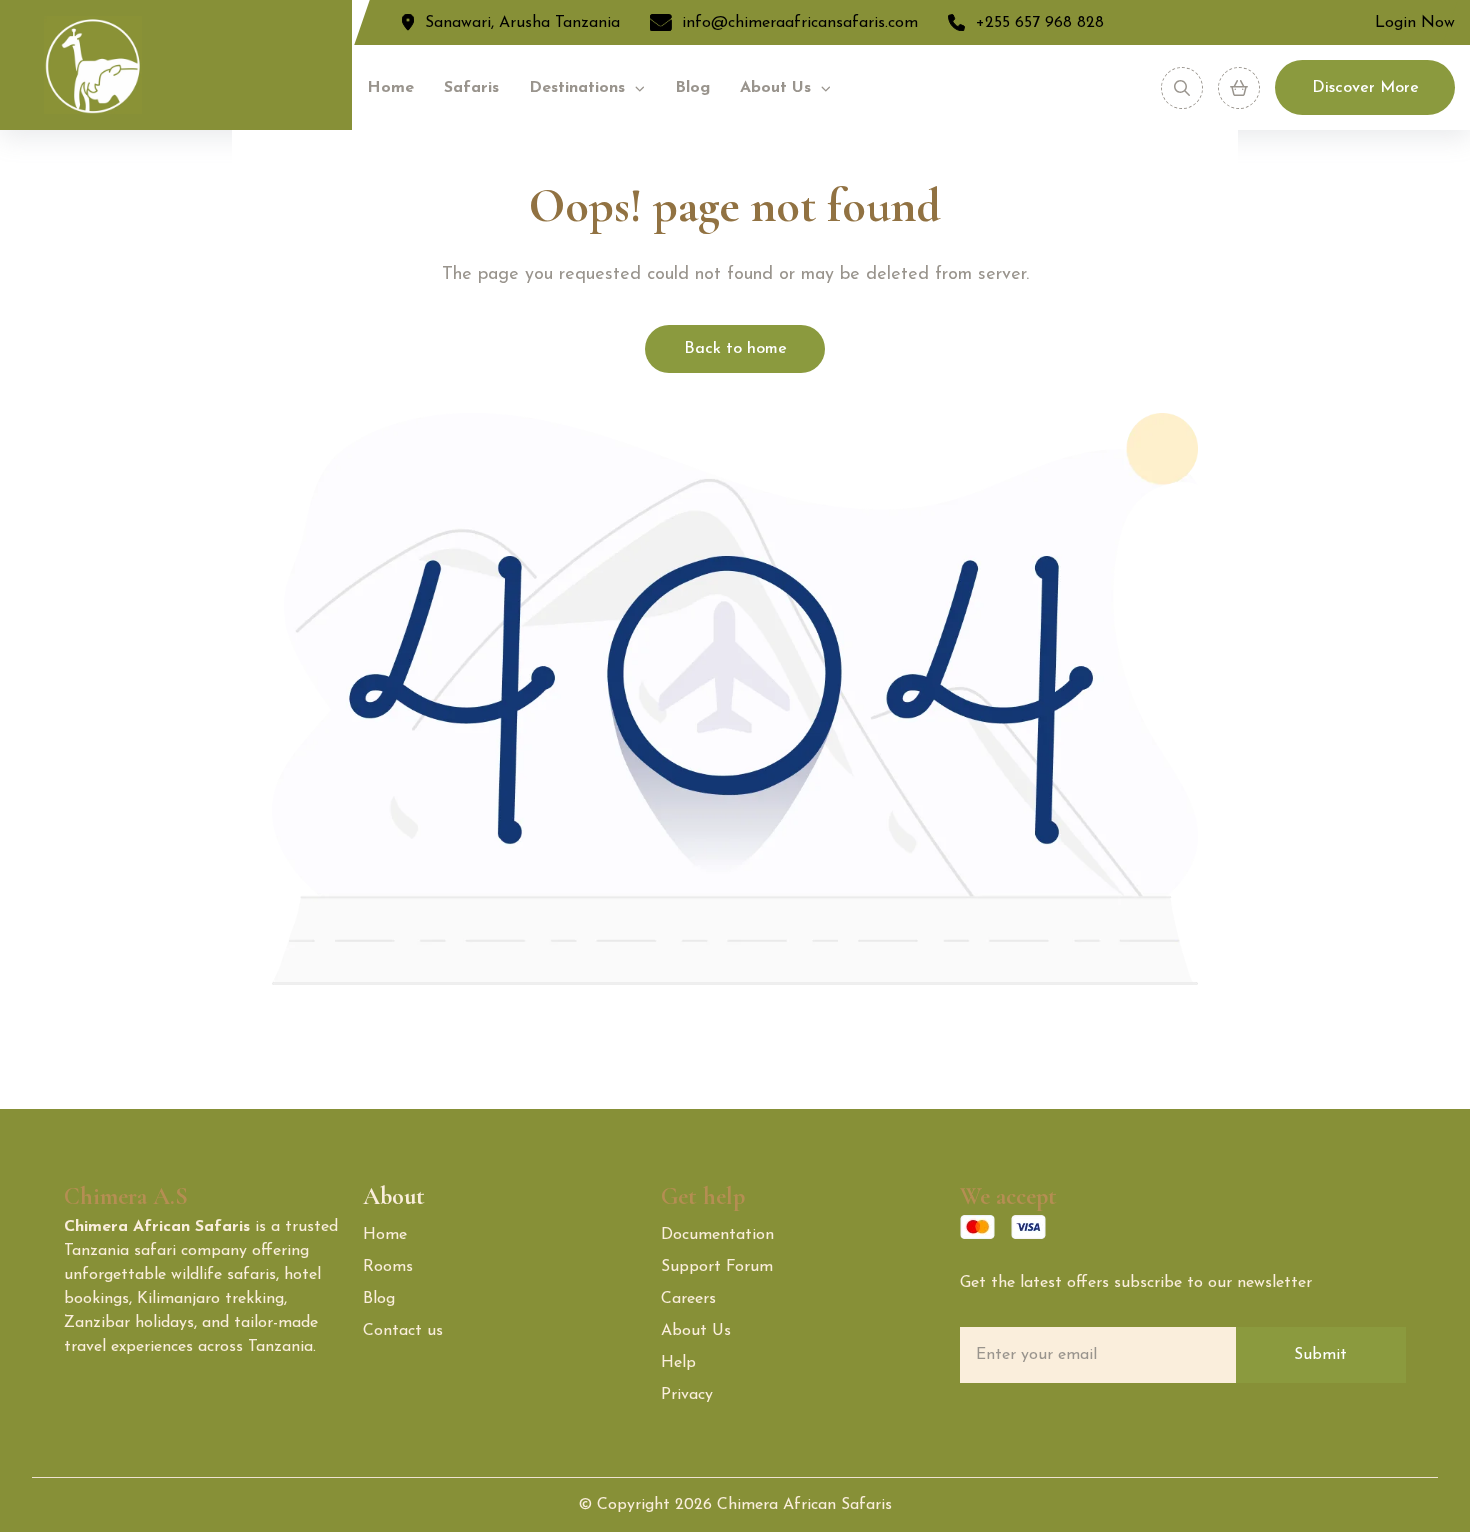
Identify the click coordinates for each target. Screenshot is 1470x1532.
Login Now (1415, 23)
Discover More (1365, 88)
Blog (692, 88)
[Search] (1182, 88)
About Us (775, 88)
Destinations (577, 88)
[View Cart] (1239, 88)
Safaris (471, 88)
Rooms (388, 1267)
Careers (688, 1299)
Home (390, 88)
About (394, 1196)
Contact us (403, 1331)
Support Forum (717, 1267)
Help (678, 1363)
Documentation (717, 1235)
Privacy (687, 1395)
